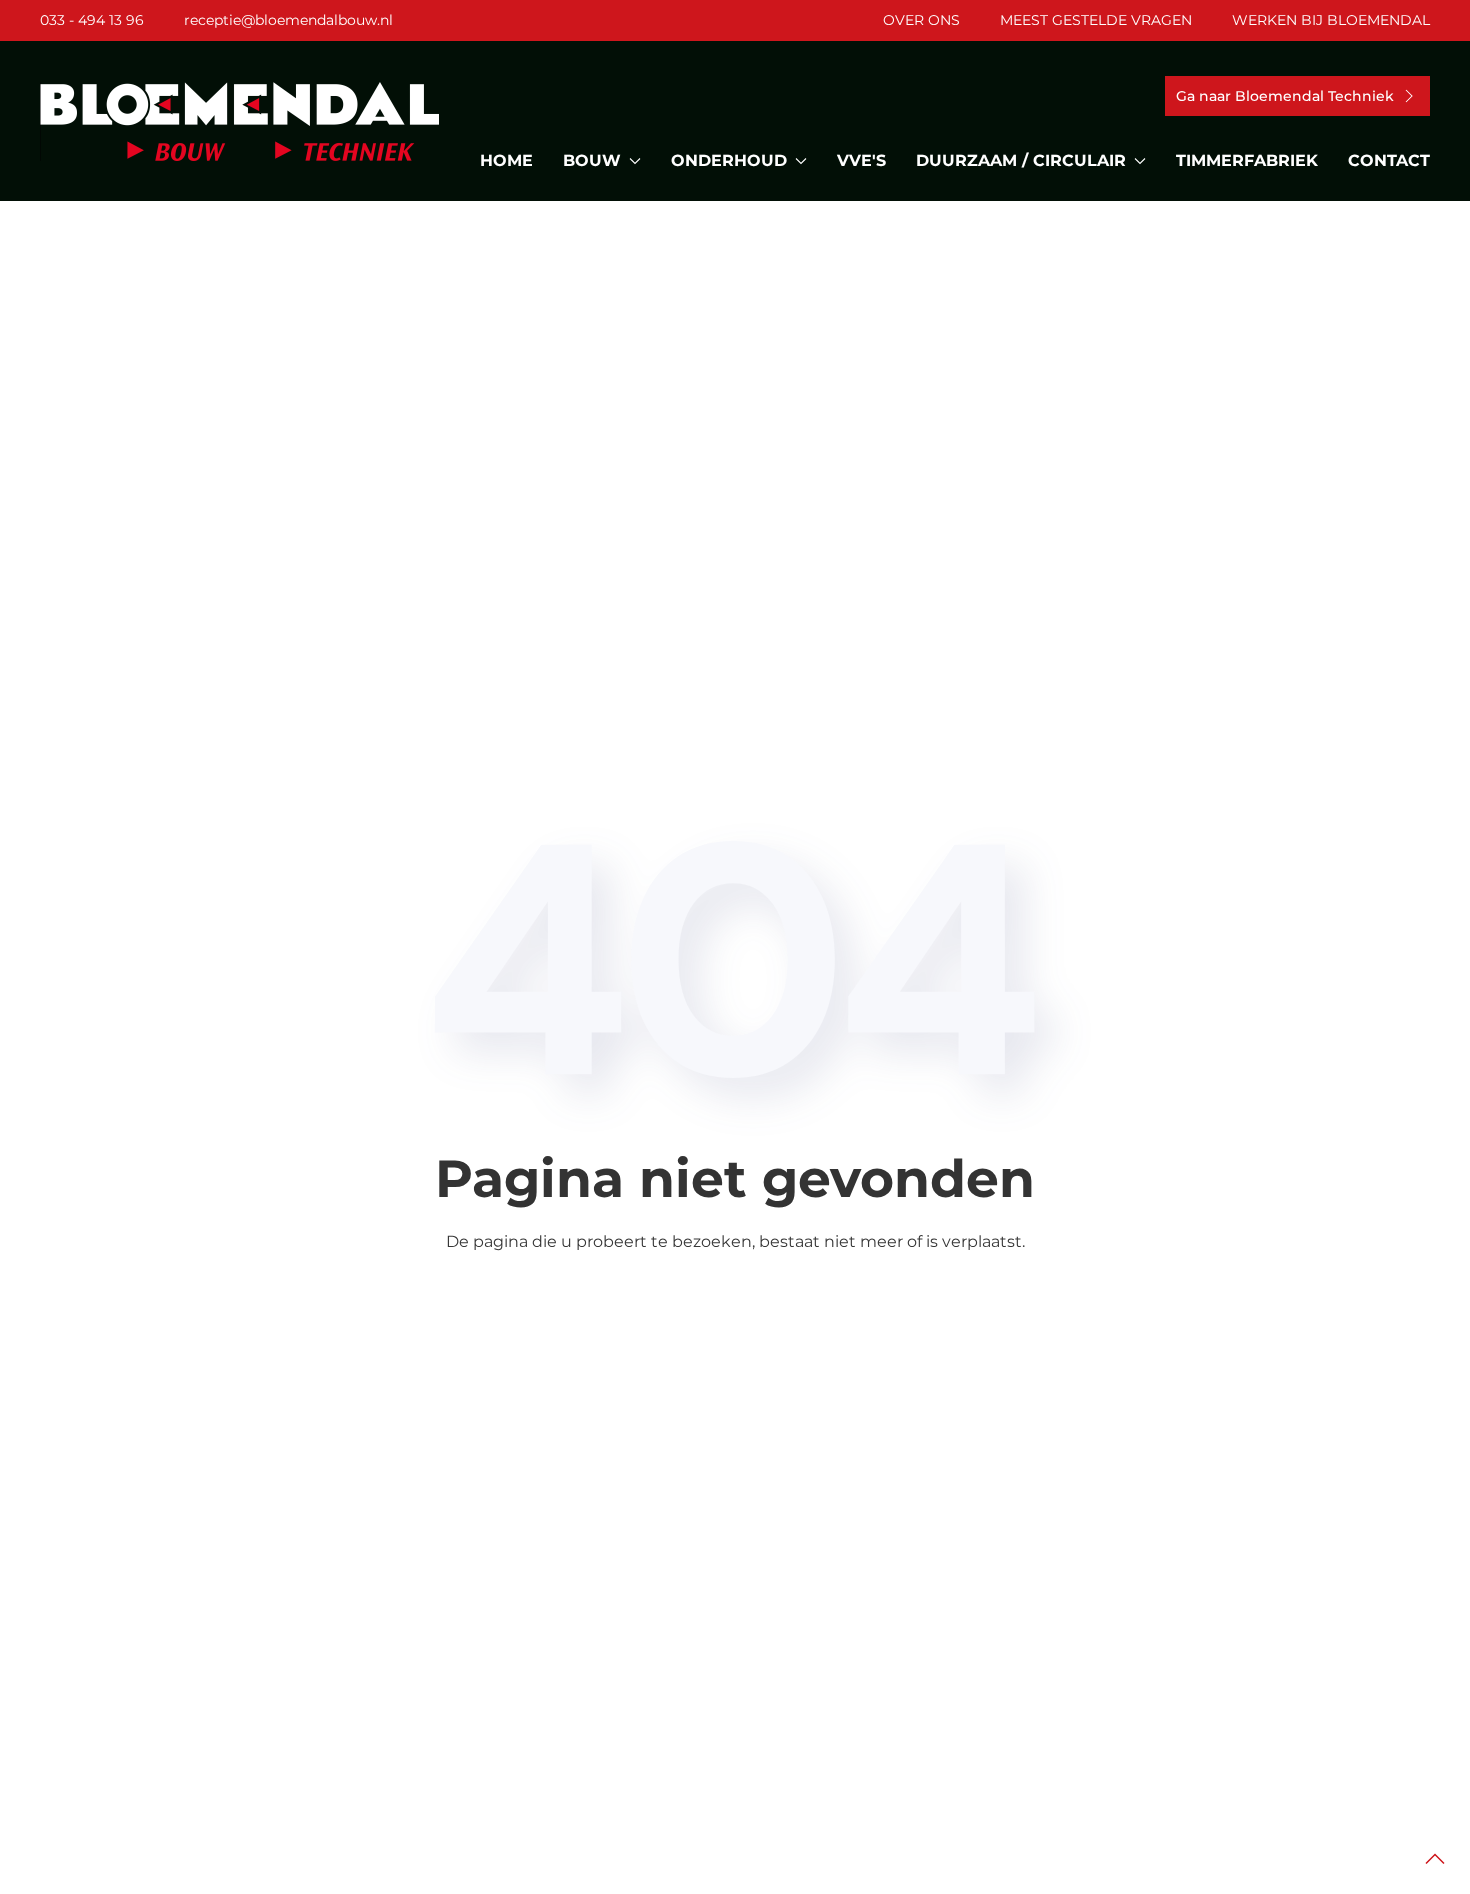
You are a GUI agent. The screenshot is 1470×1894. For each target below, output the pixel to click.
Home (506, 160)
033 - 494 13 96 (92, 20)
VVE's (861, 160)
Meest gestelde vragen (1096, 20)
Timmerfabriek (1247, 160)
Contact (1389, 160)
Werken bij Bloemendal (1331, 20)
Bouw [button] (592, 160)
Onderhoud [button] (729, 160)
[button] (1435, 1859)
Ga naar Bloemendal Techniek (1285, 96)
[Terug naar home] (240, 121)
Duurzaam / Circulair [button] (1021, 160)
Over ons (921, 20)
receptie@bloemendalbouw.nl (288, 20)
